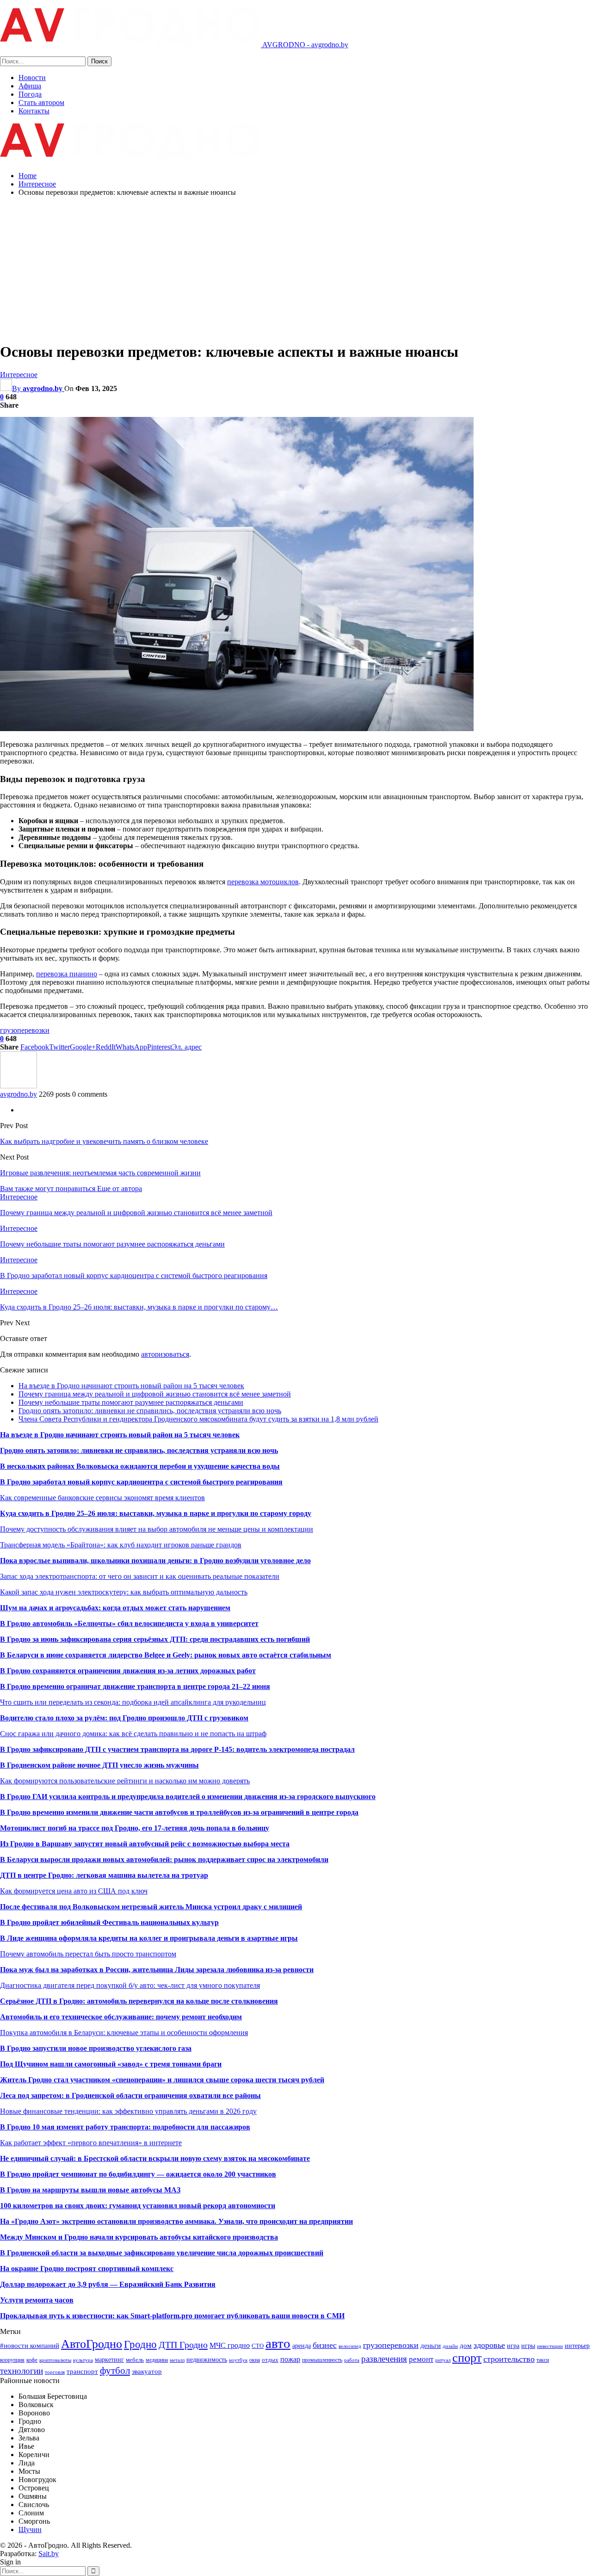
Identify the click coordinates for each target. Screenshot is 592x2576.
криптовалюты (55, 2360)
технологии (22, 2371)
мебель (135, 2360)
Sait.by (49, 2554)
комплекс (157, 2269)
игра (513, 2346)
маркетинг (109, 2359)
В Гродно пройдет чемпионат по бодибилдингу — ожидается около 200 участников (138, 2174)
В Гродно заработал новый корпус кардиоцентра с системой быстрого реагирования (141, 1482)
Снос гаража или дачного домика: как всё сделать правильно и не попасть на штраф (133, 1734)
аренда (302, 2346)
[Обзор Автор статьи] (18, 1086)
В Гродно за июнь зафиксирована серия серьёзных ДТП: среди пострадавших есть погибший (155, 1639)
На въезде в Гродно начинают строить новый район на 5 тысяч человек (131, 1386)
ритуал (443, 2360)
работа (352, 2360)
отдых (270, 2360)
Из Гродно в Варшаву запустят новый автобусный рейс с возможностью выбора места (145, 1844)
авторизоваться (165, 1354)
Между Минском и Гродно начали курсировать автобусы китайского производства (139, 2237)
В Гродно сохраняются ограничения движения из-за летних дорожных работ (128, 1671)
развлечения (384, 2359)
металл (177, 2360)
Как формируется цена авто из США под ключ (74, 1891)
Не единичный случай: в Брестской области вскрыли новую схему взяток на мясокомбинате (155, 2158)
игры (528, 2346)
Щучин (30, 2529)
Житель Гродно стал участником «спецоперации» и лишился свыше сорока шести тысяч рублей (162, 2080)
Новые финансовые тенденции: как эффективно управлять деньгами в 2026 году (128, 2111)
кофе (32, 2360)
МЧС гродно (230, 2345)
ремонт (421, 2359)
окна (255, 2360)
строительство (509, 2359)
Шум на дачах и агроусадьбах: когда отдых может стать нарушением (115, 1608)
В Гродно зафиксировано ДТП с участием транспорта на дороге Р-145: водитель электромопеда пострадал (177, 1749)
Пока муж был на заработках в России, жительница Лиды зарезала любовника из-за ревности (157, 1970)
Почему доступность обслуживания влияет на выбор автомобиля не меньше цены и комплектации (157, 1529)
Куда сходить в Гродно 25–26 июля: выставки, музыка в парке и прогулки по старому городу (156, 1513)
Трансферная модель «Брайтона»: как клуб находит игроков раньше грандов (121, 1545)
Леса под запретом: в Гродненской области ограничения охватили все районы (130, 2095)
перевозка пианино (67, 974)
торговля (55, 2372)
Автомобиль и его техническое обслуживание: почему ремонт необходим (121, 2017)
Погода (30, 94)
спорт (467, 2358)
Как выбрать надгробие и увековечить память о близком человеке (104, 1141)
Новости (32, 78)
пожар (290, 2359)
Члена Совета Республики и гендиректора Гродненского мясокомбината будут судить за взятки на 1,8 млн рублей (198, 1419)
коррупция (12, 2360)
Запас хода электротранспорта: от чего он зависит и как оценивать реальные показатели (140, 1576)
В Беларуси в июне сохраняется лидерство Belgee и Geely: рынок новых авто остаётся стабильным (166, 1655)
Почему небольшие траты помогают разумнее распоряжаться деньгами (131, 1402)
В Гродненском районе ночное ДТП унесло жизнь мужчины (99, 1765)
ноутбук (238, 2360)
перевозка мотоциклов (263, 882)
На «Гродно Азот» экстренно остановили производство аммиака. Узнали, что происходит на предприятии (176, 2221)
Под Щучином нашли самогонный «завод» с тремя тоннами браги (111, 2064)
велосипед (350, 2346)
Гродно (140, 2344)
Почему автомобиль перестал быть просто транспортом (88, 1954)
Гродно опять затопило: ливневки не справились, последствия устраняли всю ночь (150, 1411)
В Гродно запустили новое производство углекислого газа (96, 2048)
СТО (258, 2346)
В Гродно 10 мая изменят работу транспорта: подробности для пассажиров (125, 2127)
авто (278, 2343)
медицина (157, 2360)
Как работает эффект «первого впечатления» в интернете (91, 2143)
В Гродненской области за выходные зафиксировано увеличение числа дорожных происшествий (162, 2253)
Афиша (30, 86)
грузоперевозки (25, 1030)
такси (543, 2360)
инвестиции (550, 2346)
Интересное (19, 375)
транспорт (82, 2371)
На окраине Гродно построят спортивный (71, 2269)
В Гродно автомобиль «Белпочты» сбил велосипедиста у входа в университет (129, 1623)
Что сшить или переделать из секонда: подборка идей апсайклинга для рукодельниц (133, 1702)
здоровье (489, 2345)
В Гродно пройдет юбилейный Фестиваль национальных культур (109, 1922)
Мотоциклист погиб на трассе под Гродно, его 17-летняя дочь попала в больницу (135, 1828)
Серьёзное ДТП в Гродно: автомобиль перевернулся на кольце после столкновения (139, 2001)
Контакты (34, 111)
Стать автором (41, 102)
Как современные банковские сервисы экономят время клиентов (102, 1498)
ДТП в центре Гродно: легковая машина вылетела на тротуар (104, 1875)
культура (83, 2360)
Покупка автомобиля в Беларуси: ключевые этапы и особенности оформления (124, 2033)
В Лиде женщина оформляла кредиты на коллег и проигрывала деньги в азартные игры (149, 1938)
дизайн (450, 2346)
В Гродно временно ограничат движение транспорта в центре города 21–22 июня (135, 1686)
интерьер (577, 2346)
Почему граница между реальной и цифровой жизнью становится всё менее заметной (155, 1394)
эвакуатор (147, 2371)
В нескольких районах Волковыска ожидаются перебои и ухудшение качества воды (140, 1466)
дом (466, 2345)
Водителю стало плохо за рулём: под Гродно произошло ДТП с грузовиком (124, 1718)
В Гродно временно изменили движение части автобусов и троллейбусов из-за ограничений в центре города (179, 1812)
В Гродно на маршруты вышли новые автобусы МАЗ (90, 2190)
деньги (431, 2345)
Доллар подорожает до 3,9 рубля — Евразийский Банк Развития (108, 2284)
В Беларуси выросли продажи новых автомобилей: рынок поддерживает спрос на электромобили (164, 1859)
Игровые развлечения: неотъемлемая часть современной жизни (100, 1173)
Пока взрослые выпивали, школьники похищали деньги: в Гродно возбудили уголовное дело (155, 1561)
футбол (115, 2371)
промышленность (322, 2360)
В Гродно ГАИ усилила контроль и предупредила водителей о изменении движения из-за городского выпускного (188, 1797)
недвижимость (207, 2359)
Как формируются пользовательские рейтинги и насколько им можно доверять (125, 1781)
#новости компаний (30, 2345)
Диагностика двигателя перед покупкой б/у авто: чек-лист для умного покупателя (130, 1985)
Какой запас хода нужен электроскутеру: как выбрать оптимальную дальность (124, 1592)
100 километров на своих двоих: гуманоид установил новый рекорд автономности (138, 2206)
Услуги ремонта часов (37, 2300)
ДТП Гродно (183, 2345)
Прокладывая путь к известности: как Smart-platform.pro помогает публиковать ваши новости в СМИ (172, 2316)
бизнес (325, 2345)
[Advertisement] (296, 269)
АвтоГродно (92, 2344)
